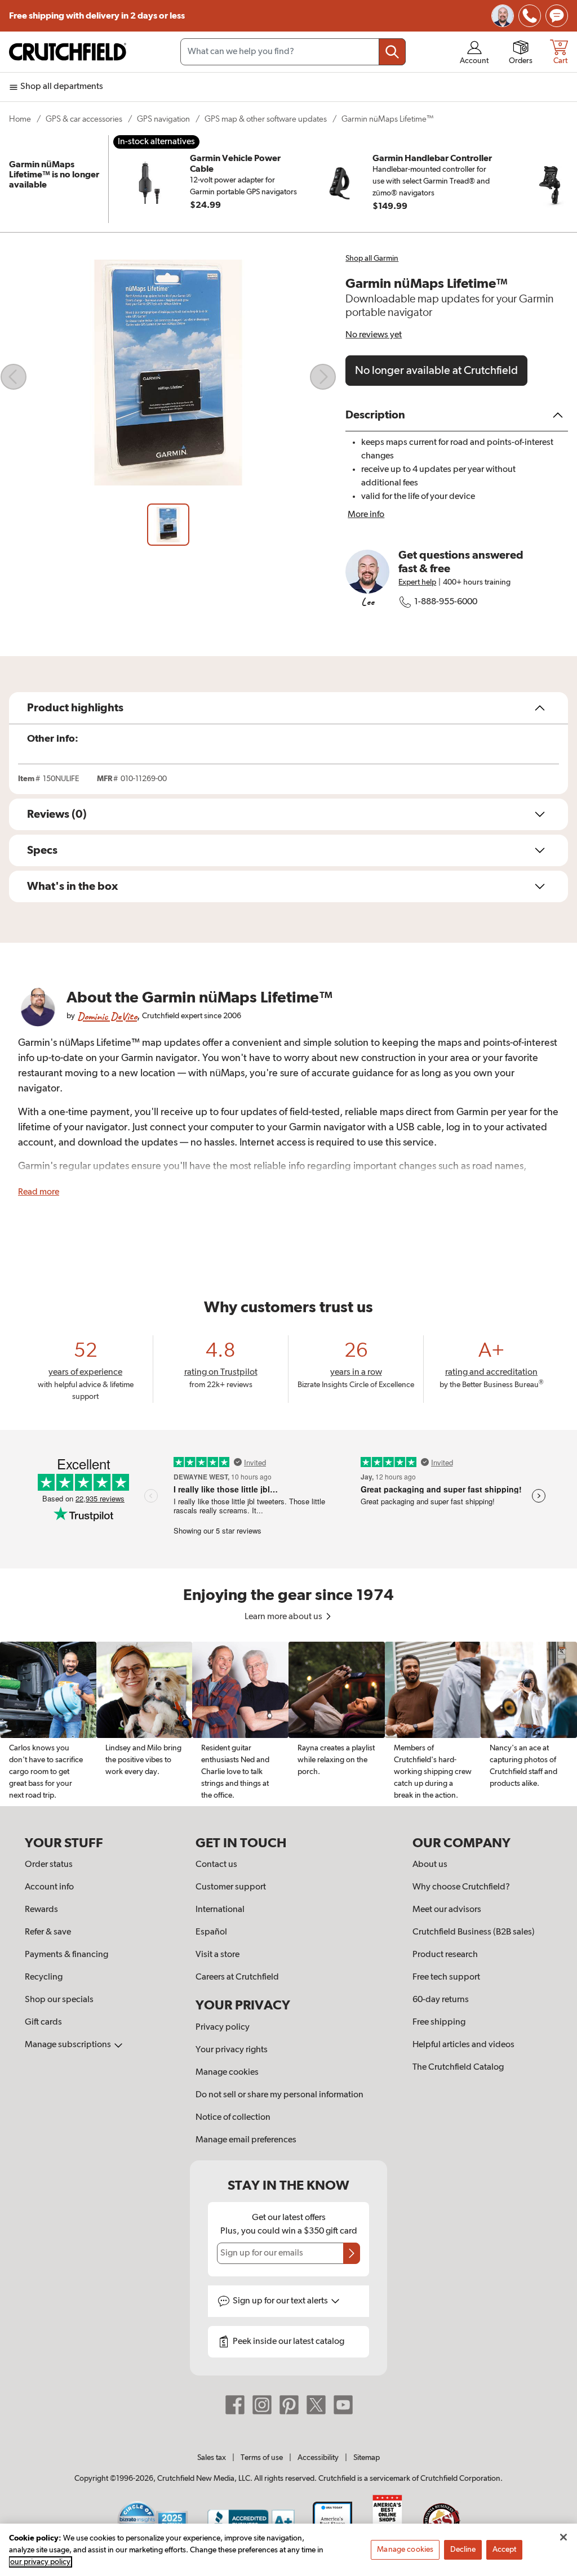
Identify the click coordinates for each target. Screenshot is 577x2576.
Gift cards (43, 2022)
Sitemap (367, 2458)
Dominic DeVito (107, 1016)
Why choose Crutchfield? (461, 1887)
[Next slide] (323, 377)
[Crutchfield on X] (316, 2405)
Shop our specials (59, 2000)
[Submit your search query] (392, 52)
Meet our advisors (447, 1910)
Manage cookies (227, 2073)
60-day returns (441, 2000)
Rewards (41, 1910)
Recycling (44, 1977)
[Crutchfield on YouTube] (343, 2405)
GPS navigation (163, 119)
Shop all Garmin (372, 259)
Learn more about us (284, 1617)
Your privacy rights (232, 2050)
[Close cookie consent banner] (563, 2537)
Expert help (417, 582)
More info (366, 515)
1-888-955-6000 (446, 602)
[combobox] (293, 52)
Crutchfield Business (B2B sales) (474, 1932)
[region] (288, 1724)
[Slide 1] (168, 525)
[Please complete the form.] (352, 2253)
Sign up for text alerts (281, 2301)
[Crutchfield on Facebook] (235, 2405)
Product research (445, 1955)
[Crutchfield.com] (68, 52)
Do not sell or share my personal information (279, 2095)
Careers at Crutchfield (237, 1977)
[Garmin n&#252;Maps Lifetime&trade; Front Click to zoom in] (168, 377)
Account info (49, 1887)
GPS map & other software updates (266, 119)
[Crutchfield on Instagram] (262, 2405)
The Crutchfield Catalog (458, 2067)
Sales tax (212, 2458)
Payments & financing (66, 1955)
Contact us (216, 1865)
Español (211, 1932)
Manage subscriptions (69, 2045)
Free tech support (446, 1977)
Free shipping (97, 16)
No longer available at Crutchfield (436, 371)
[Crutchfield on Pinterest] (289, 2405)
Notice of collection (233, 2118)
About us (430, 1865)
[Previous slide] (14, 377)
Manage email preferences (246, 2140)
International (220, 1910)
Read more (39, 1192)
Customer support (231, 1887)
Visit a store (218, 1955)
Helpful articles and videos (463, 2045)
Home (20, 119)
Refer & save (48, 1932)
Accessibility (318, 2458)
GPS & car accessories (84, 119)
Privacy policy (223, 2027)
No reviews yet (374, 335)
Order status (49, 1865)
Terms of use (262, 2458)
